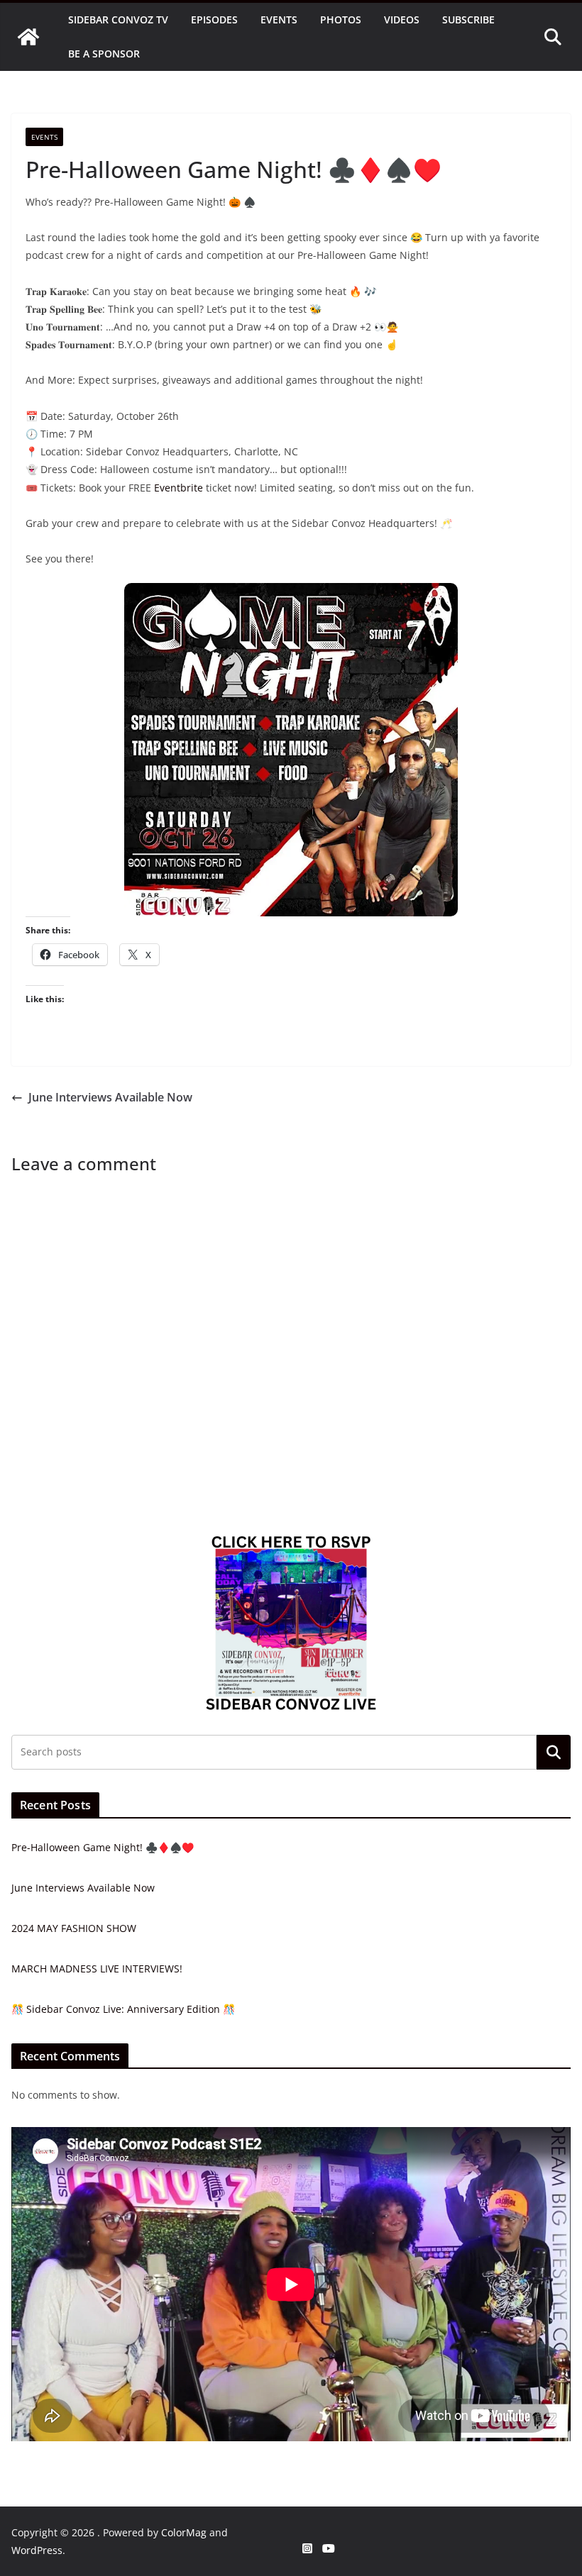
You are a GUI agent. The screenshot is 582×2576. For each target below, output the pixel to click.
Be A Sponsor (104, 54)
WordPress (37, 2550)
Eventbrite (179, 488)
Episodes (214, 20)
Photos (341, 20)
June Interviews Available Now (110, 1097)
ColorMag (184, 2532)
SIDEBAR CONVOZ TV (118, 20)
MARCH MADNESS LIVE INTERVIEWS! (97, 1969)
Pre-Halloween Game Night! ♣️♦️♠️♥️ (103, 1847)
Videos (402, 20)
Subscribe (468, 20)
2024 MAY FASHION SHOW (74, 1928)
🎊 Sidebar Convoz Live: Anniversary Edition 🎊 (123, 2009)
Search (554, 1752)
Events (279, 20)
